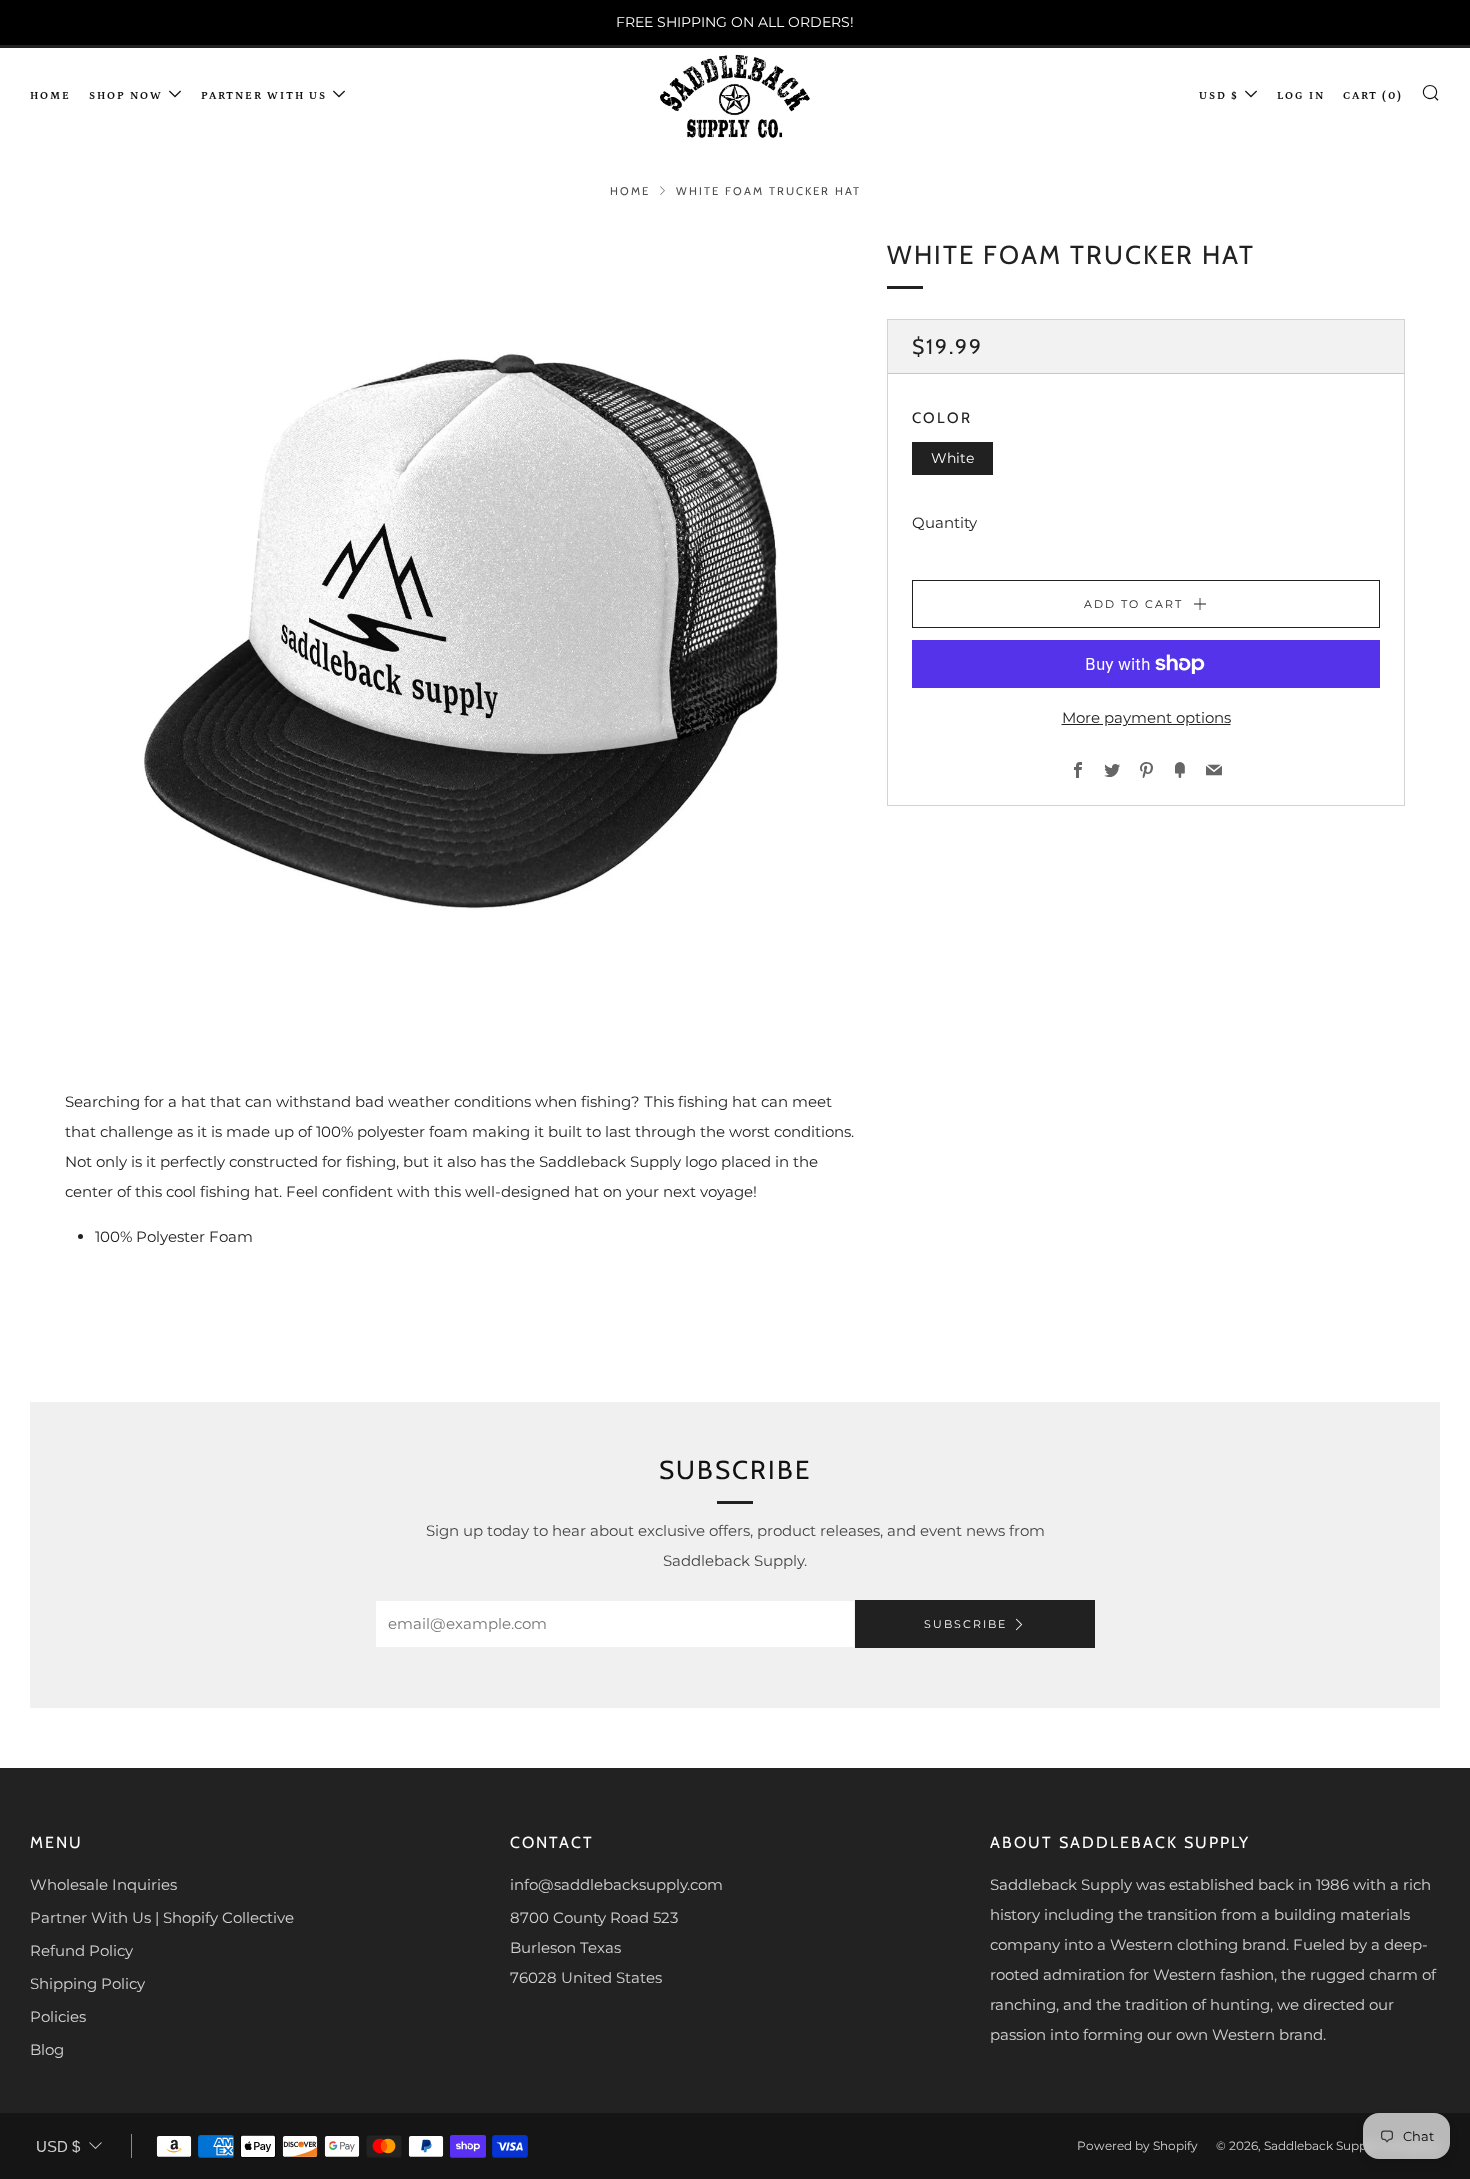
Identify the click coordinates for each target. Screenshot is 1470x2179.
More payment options (1146, 717)
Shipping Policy (87, 1983)
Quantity (944, 522)
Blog (47, 2049)
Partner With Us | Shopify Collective (162, 1917)
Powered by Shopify (1137, 2145)
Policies (58, 2016)
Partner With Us (264, 96)
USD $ (1219, 96)
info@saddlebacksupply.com (616, 1884)
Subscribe (965, 1624)
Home (50, 96)
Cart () (1373, 96)
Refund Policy (81, 1950)
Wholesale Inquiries (103, 1884)
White (952, 457)
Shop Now (126, 96)
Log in (1301, 96)
